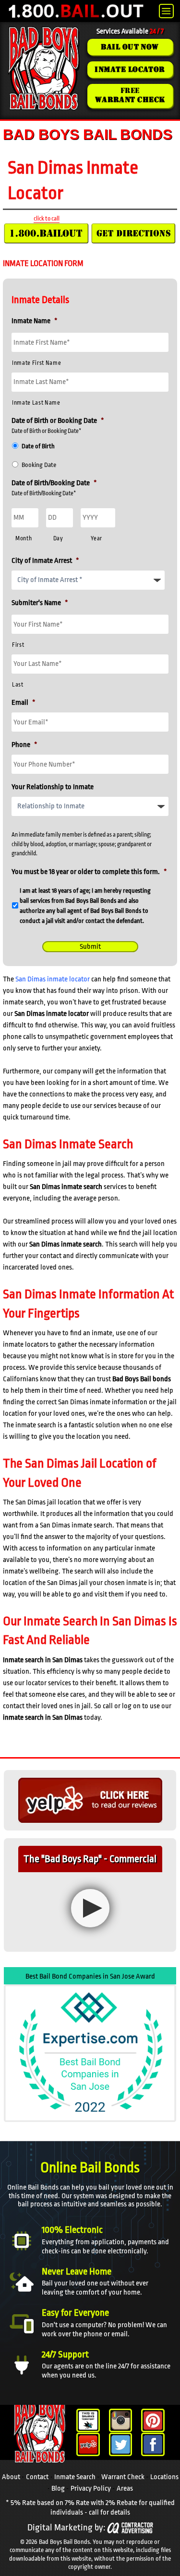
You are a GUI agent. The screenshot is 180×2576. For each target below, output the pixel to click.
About (11, 2477)
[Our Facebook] (153, 2444)
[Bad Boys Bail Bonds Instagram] (121, 2420)
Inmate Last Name (36, 403)
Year (96, 538)
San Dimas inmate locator (53, 979)
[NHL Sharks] (88, 2420)
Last (18, 685)
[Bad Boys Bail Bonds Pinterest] (153, 2420)
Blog (58, 2489)
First (18, 645)
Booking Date (39, 465)
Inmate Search (75, 2477)
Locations (164, 2477)
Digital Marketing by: (66, 2528)
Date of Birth (38, 446)
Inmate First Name (36, 363)
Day (58, 538)
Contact (37, 2477)
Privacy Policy (91, 2489)
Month (24, 538)
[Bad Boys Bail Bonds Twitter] (121, 2444)
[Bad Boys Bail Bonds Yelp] (88, 2444)
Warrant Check (123, 2477)
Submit (90, 947)
